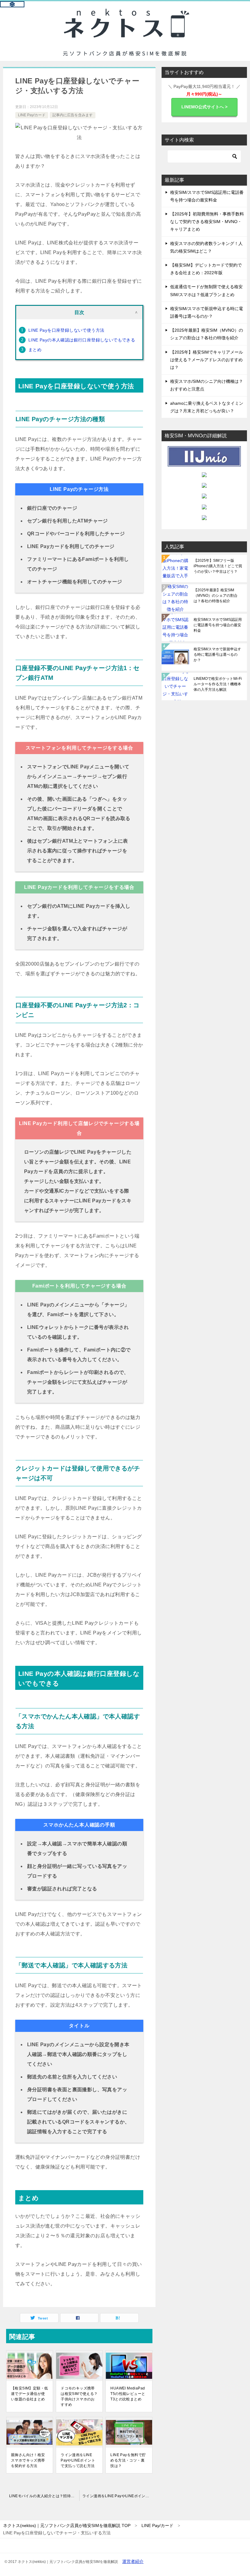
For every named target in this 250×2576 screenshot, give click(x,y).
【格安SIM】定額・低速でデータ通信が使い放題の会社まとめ (29, 2394)
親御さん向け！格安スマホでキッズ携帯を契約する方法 (28, 2460)
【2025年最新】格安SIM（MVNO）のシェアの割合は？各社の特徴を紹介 (216, 596)
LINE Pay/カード (32, 115)
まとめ (35, 350)
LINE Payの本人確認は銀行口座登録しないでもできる (82, 340)
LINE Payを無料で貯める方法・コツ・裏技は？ (128, 2460)
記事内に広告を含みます (73, 115)
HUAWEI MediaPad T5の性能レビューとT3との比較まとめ (128, 2394)
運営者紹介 (133, 2561)
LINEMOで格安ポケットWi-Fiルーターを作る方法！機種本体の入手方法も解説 (218, 684)
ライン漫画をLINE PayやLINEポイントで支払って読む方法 (78, 2460)
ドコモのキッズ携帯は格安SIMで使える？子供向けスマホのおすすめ (79, 2396)
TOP (67, 2525)
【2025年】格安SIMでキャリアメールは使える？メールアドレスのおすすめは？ (207, 360)
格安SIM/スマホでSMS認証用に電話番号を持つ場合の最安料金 (218, 625)
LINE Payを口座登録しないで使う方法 (66, 330)
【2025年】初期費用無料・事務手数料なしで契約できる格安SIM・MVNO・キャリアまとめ (207, 222)
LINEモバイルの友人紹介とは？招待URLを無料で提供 (44, 2496)
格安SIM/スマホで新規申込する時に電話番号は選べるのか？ (217, 655)
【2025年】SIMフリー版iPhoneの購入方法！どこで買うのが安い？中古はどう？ (218, 566)
